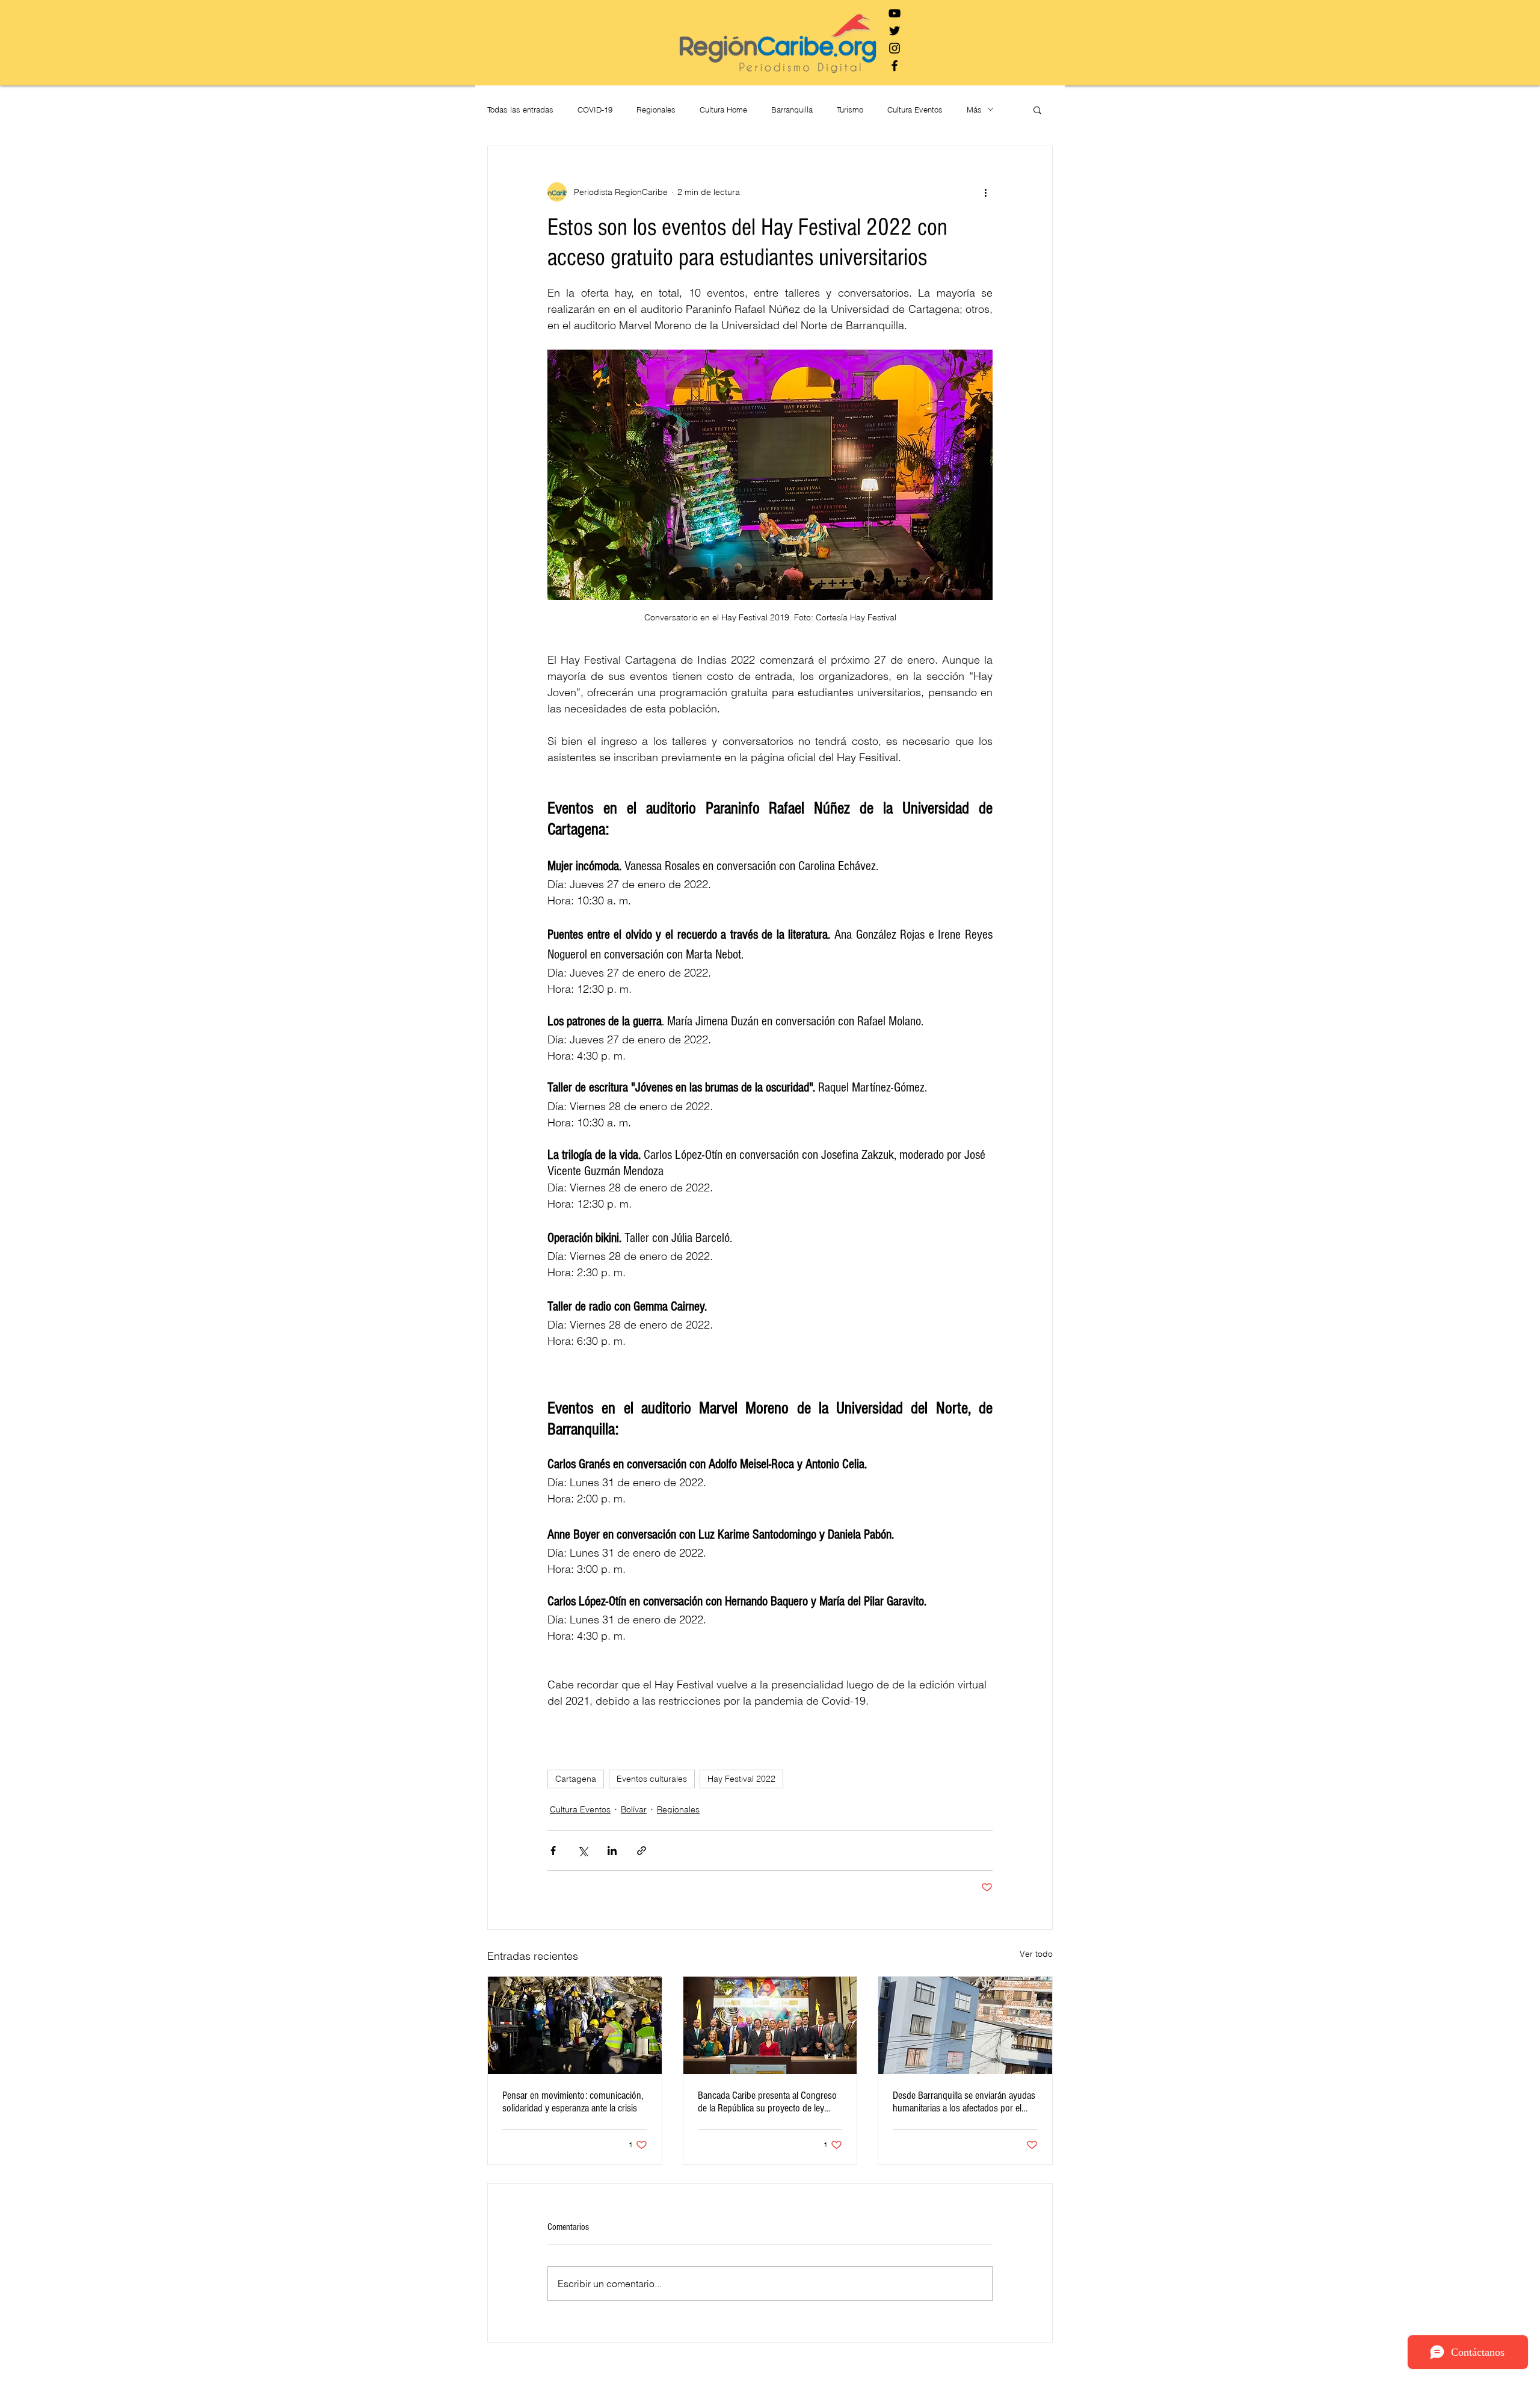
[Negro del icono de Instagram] (895, 48)
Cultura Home (723, 110)
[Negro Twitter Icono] (895, 31)
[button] (1037, 110)
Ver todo (1036, 1954)
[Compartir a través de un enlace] (642, 1851)
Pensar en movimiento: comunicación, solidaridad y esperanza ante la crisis (573, 2102)
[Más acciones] (985, 192)
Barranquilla (792, 110)
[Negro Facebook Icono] (895, 66)
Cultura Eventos (915, 110)
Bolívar (634, 1809)
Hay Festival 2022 (741, 1779)
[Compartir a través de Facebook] (553, 1851)
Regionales (656, 110)
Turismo (850, 110)
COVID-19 (595, 110)
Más (974, 110)
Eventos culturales (652, 1779)
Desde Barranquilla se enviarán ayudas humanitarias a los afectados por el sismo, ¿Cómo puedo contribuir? (964, 2102)
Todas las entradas (520, 110)
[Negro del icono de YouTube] (895, 13)
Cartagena (576, 1779)
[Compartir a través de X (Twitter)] (583, 1851)
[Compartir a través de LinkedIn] (612, 1851)
